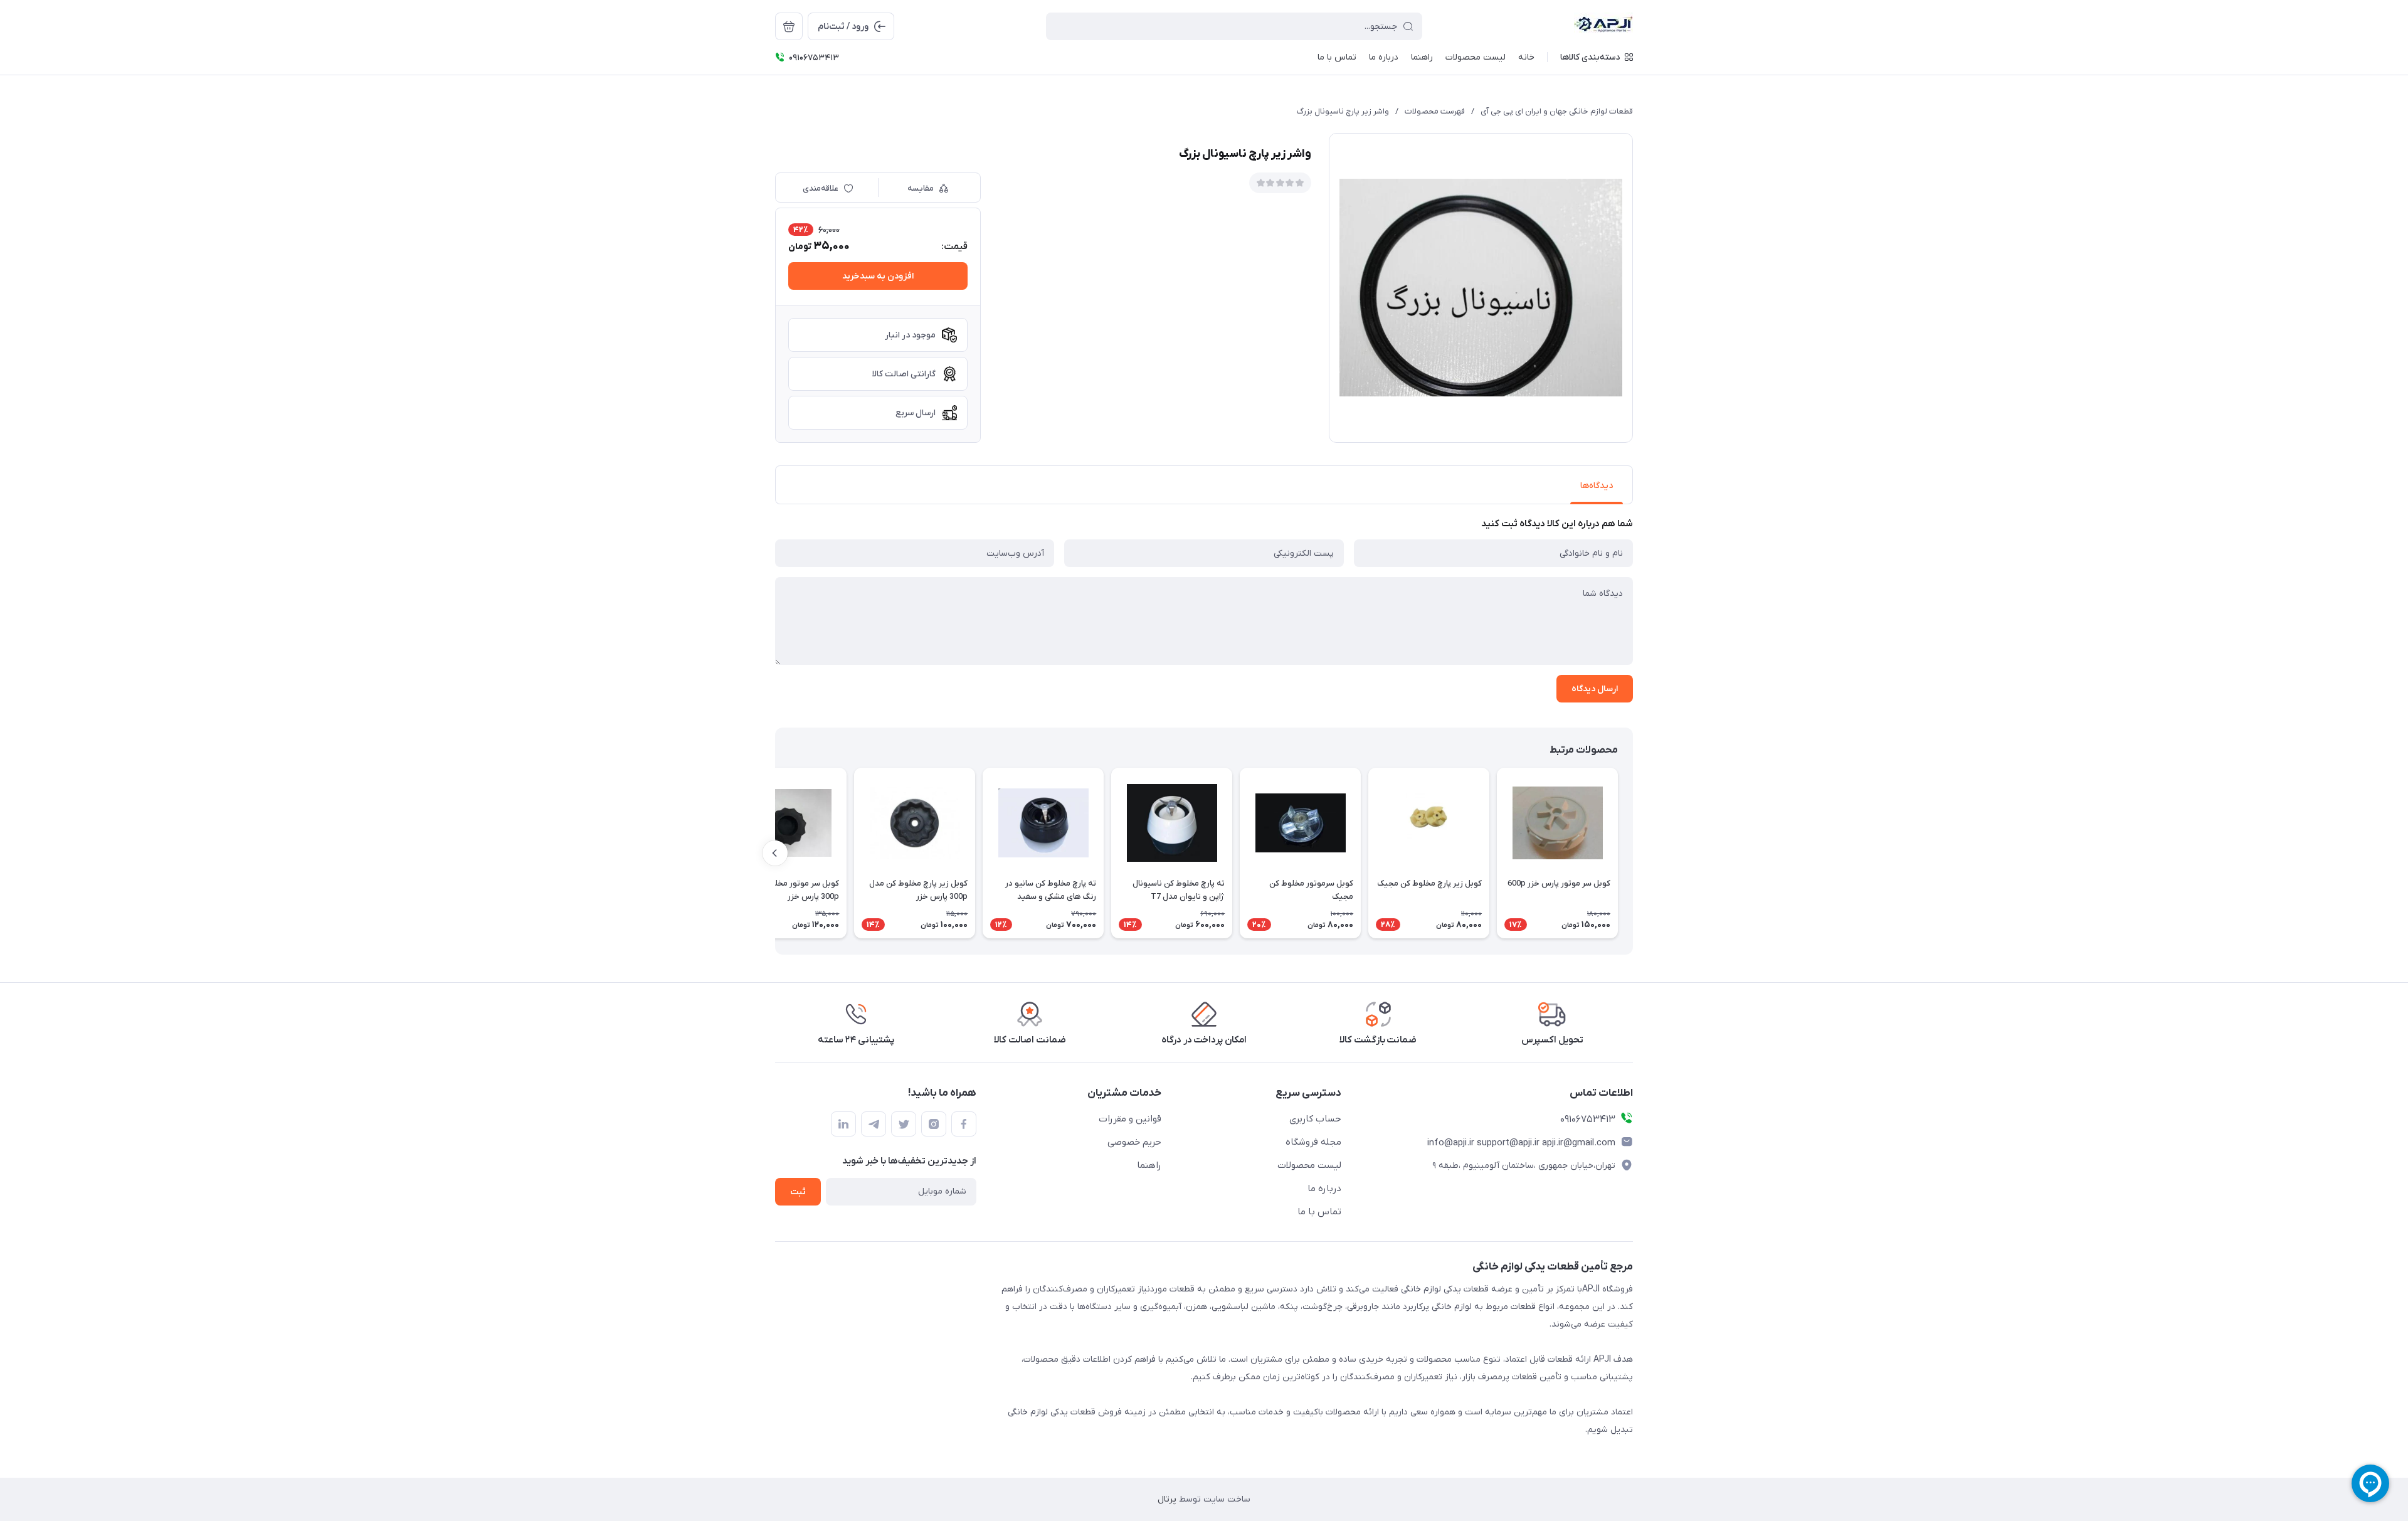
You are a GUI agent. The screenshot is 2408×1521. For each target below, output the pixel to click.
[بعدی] (775, 853)
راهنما (1149, 1165)
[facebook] (964, 1124)
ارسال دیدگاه (1595, 689)
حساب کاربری (1315, 1119)
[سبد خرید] (789, 26)
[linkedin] (843, 1124)
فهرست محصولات (1435, 111)
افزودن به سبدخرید (878, 276)
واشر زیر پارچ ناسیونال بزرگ (1343, 111)
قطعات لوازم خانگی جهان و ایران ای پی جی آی (1557, 111)
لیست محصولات (1309, 1165)
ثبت (798, 1192)
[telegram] (874, 1124)
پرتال (1167, 1499)
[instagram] (934, 1124)
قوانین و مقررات (1130, 1119)
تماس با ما (1319, 1212)
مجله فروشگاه (1313, 1142)
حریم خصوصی (1134, 1142)
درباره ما (1324, 1189)
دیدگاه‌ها (1597, 486)
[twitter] (904, 1124)
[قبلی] (1633, 853)
